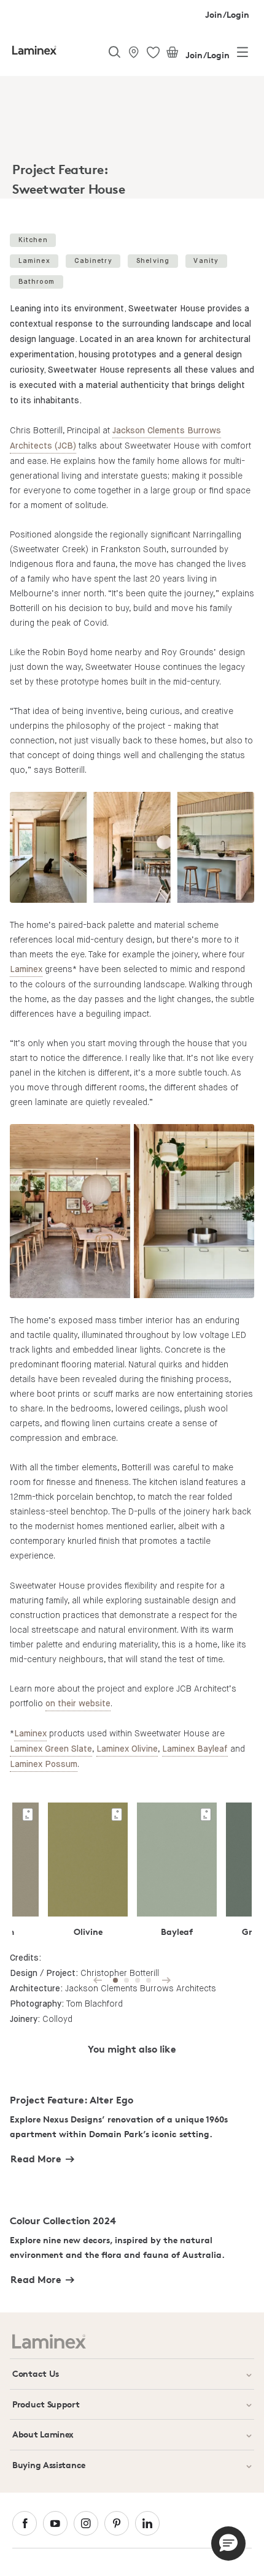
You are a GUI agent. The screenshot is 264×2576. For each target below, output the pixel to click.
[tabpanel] (132, 140)
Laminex (34, 261)
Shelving (153, 261)
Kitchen (33, 240)
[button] (228, 2544)
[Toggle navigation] (243, 55)
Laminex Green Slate (51, 1749)
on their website (78, 1704)
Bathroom (37, 282)
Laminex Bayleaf (195, 1749)
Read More (36, 2159)
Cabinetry (93, 261)
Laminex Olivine (127, 1749)
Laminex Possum (44, 1765)
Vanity (206, 261)
